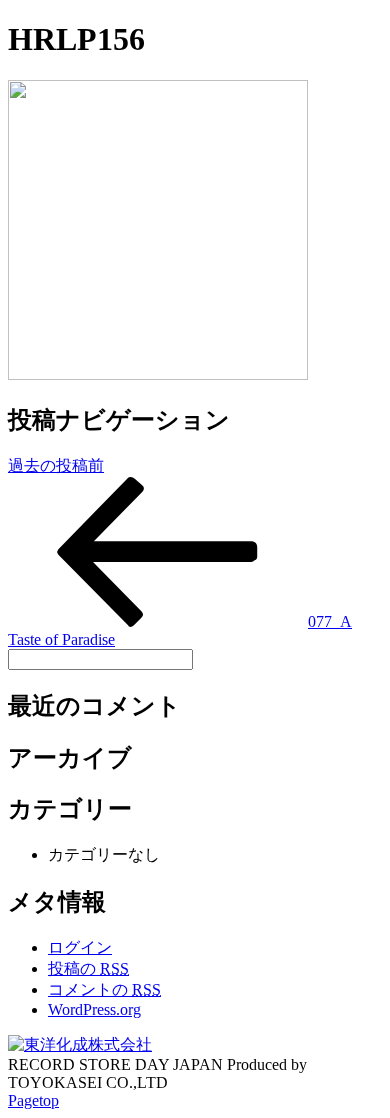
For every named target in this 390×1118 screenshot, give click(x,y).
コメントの (104, 989)
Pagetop (33, 1100)
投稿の (88, 968)
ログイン (80, 947)
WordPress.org (94, 1009)
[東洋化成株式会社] (80, 1044)
